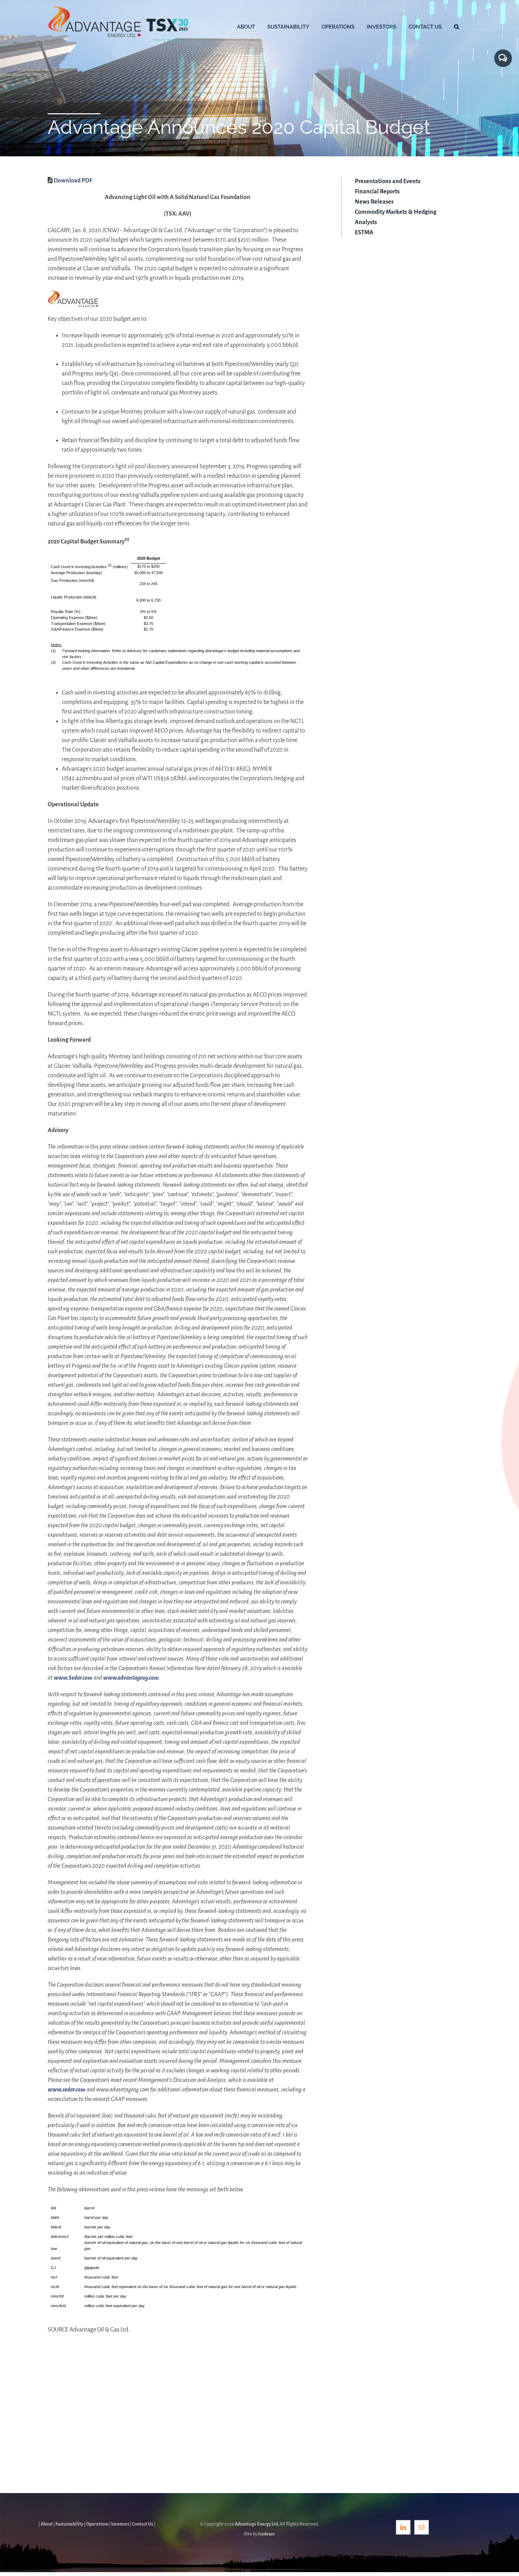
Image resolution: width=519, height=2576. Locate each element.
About (47, 2524)
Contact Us (142, 2524)
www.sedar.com (67, 2090)
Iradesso (266, 2534)
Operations (97, 2524)
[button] (457, 26)
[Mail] (422, 2527)
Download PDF (73, 181)
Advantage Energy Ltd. (257, 2524)
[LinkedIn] (403, 2527)
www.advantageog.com (131, 1678)
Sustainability (69, 2524)
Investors (120, 2524)
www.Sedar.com (73, 1678)
